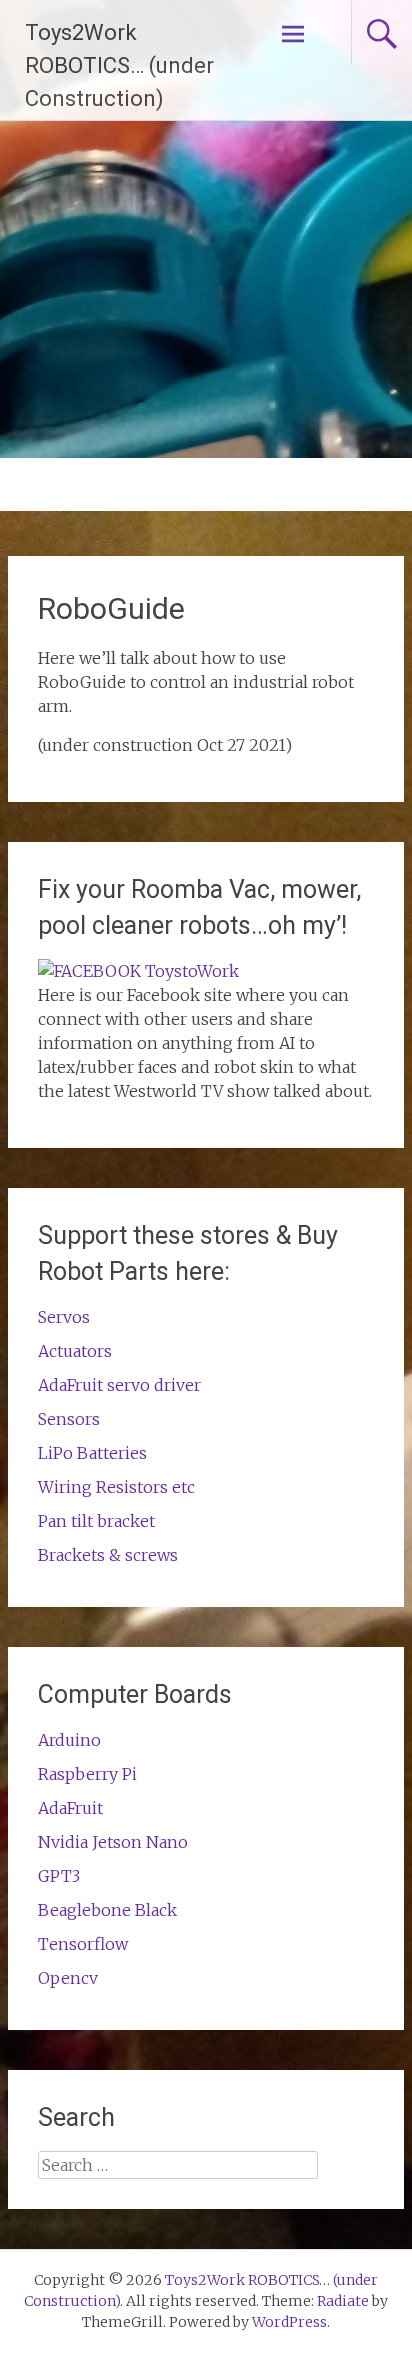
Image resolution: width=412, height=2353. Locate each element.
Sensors (69, 1419)
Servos (64, 1317)
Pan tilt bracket (96, 1521)
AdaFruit (70, 1808)
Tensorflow (83, 1944)
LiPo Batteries (92, 1453)
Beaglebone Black (107, 1910)
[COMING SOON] (138, 971)
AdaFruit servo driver (119, 1385)
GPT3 (59, 1876)
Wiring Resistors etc (116, 1487)
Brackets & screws (108, 1555)
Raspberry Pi (87, 1774)
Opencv (68, 1978)
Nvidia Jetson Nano (113, 1842)
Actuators (75, 1351)
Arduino (69, 1740)
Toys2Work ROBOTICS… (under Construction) (119, 65)
